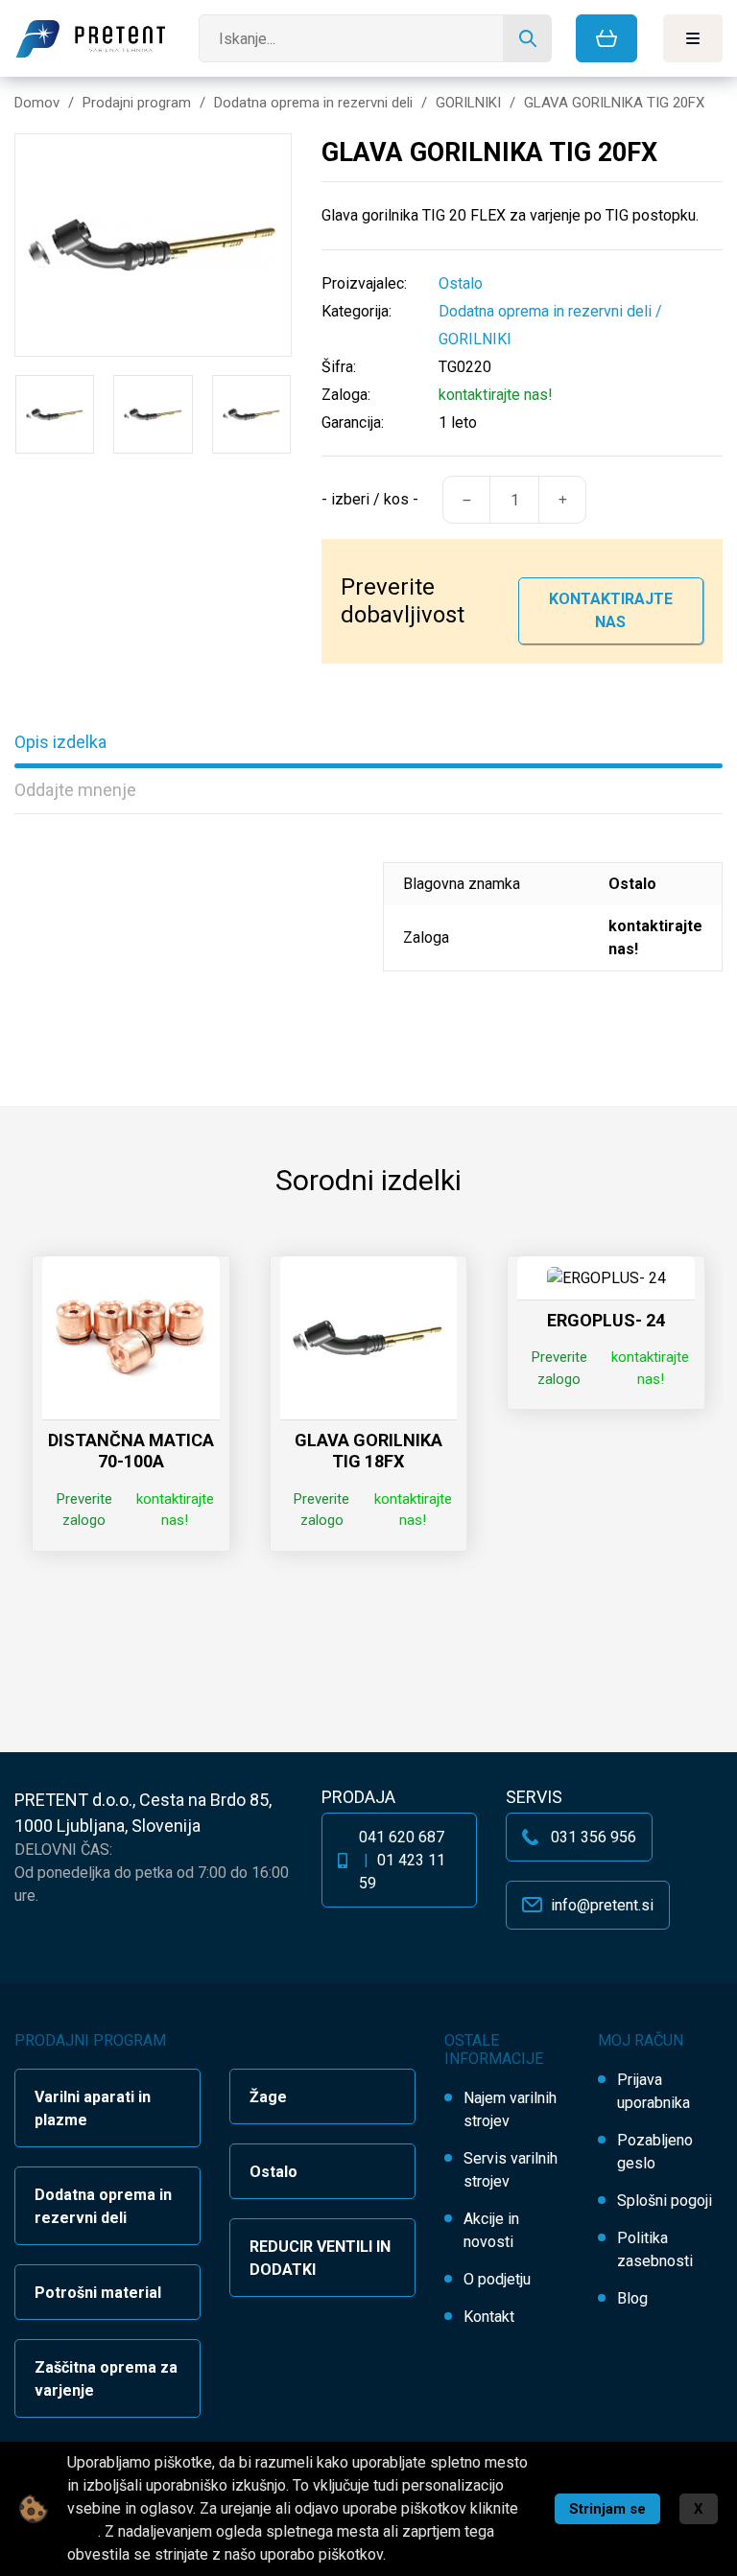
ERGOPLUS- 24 (606, 1320)
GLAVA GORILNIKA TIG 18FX (368, 1451)
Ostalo (273, 2172)
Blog (632, 2298)
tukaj (83, 2531)
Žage (268, 2097)
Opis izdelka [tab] (60, 742)
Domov (37, 103)
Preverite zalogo (84, 1510)
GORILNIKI (475, 339)
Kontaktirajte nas (611, 610)
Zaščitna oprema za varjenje (106, 2379)
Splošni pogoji (665, 2201)
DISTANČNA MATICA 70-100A (131, 1451)
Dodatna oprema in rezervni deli (545, 311)
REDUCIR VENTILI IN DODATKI (320, 2258)
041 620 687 (402, 1837)
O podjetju (497, 2279)
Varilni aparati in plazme (93, 2108)
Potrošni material (98, 2293)
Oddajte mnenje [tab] (75, 790)
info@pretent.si (602, 1905)
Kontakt (489, 2317)
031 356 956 (594, 1837)
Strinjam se (607, 2509)
